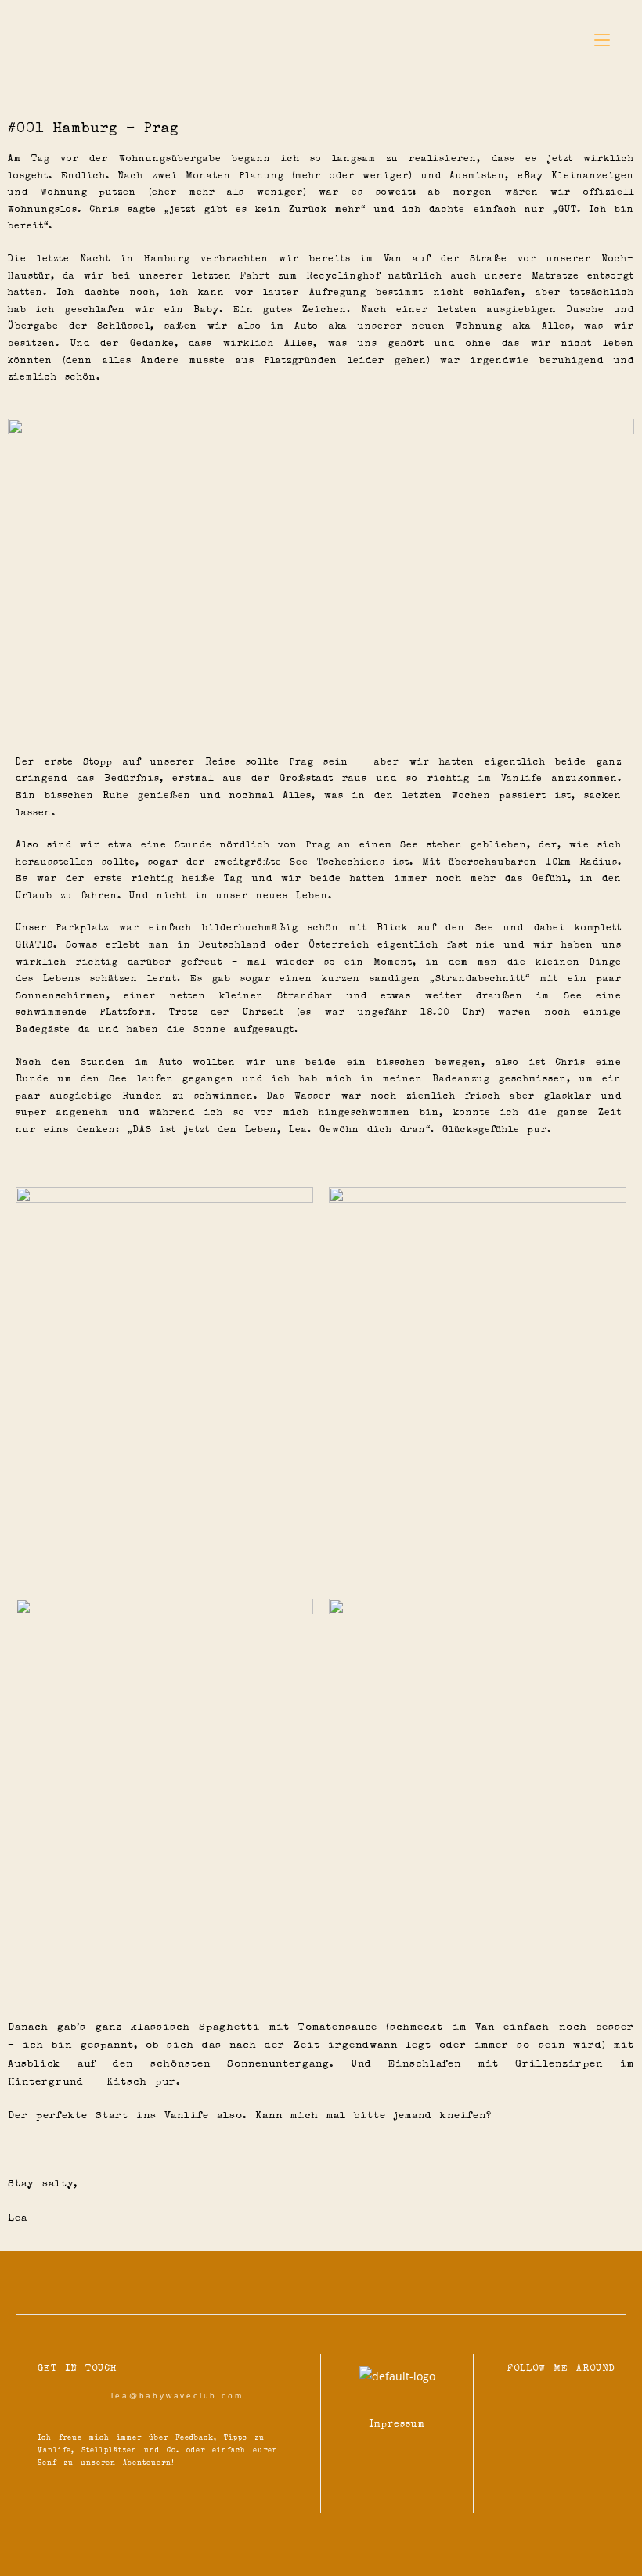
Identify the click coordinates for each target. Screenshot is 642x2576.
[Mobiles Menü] (602, 41)
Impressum (397, 2425)
